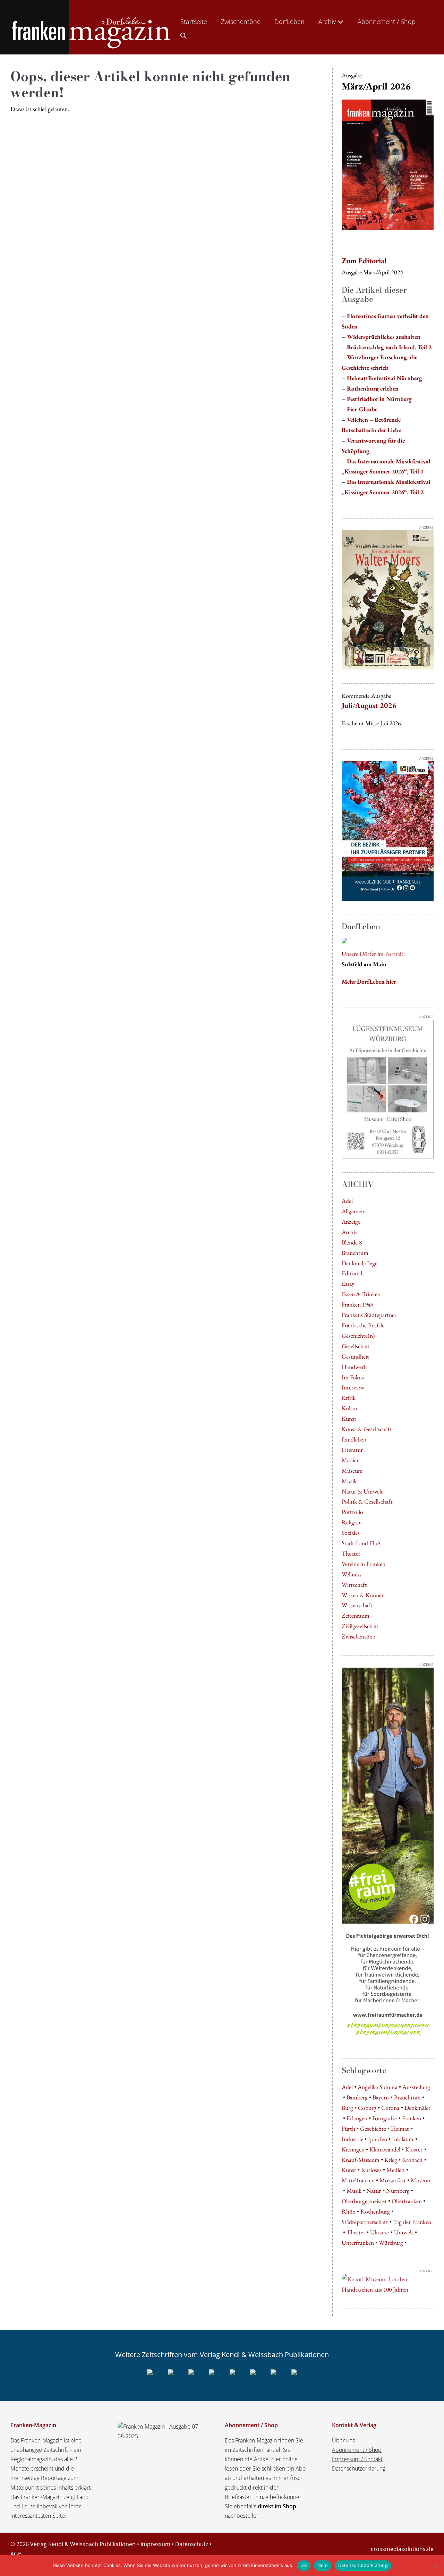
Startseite (194, 22)
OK (304, 2565)
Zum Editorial (364, 261)
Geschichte (373, 2128)
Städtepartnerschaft (365, 2222)
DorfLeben (289, 22)
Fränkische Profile (363, 1325)
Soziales (351, 1533)
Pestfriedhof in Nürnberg (379, 399)
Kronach (412, 2160)
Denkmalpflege (360, 1263)
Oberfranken (407, 2201)
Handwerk (354, 1367)
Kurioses (371, 2170)
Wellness (352, 1574)
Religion (352, 1522)
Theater (351, 1553)
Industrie (352, 2139)
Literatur (352, 1450)
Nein (323, 2565)
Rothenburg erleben (373, 388)
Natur (374, 2190)
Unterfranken (358, 2243)
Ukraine (379, 2232)
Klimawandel (385, 2149)
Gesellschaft (356, 1346)
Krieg (391, 2160)
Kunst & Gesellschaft (367, 1429)
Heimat (400, 2128)
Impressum (155, 2544)
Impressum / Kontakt (357, 2459)
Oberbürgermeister (364, 2201)
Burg (347, 2108)
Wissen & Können (363, 1595)
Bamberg (357, 2097)
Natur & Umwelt (362, 1491)
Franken (412, 2118)
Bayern (381, 2097)
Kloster (414, 2149)
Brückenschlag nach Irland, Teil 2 (389, 347)
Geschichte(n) (358, 1336)
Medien (351, 1460)
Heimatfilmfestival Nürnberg (385, 378)
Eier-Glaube (362, 409)
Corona (390, 2108)
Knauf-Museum (361, 2160)
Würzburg (391, 2243)
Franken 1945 (357, 1304)
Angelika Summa (378, 2087)
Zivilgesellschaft (360, 1626)
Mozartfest (393, 2180)
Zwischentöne (241, 22)
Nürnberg (398, 2190)
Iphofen (378, 2139)
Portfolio (352, 1512)
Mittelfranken (358, 2180)
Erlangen (357, 2118)
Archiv (328, 22)
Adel (347, 1201)
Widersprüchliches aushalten (384, 337)
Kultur (350, 1408)
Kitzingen (353, 2149)
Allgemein (354, 1211)
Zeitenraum (356, 1615)
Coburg (367, 2108)
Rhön (349, 2211)
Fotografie (385, 2118)
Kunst (349, 1418)
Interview (353, 1387)
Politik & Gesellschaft (367, 1501)
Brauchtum (355, 1253)
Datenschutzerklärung (359, 2468)
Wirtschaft (354, 1585)
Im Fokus (353, 1377)
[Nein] (435, 2566)
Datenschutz (192, 2544)
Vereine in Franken (364, 1564)
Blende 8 (352, 1242)
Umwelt (404, 2232)
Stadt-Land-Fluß (361, 1543)
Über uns (343, 2440)
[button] (183, 34)
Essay (348, 1283)
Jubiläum (403, 2139)
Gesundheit (355, 1356)
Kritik (349, 1398)
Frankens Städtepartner (369, 1315)
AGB (16, 2554)
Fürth (348, 2128)
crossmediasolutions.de (402, 2549)
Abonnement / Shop (387, 22)
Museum (352, 1470)
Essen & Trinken (361, 1294)
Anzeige (351, 1221)
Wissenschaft (357, 1605)
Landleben (354, 1439)
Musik (349, 1481)
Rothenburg (375, 2211)
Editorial (352, 1273)
